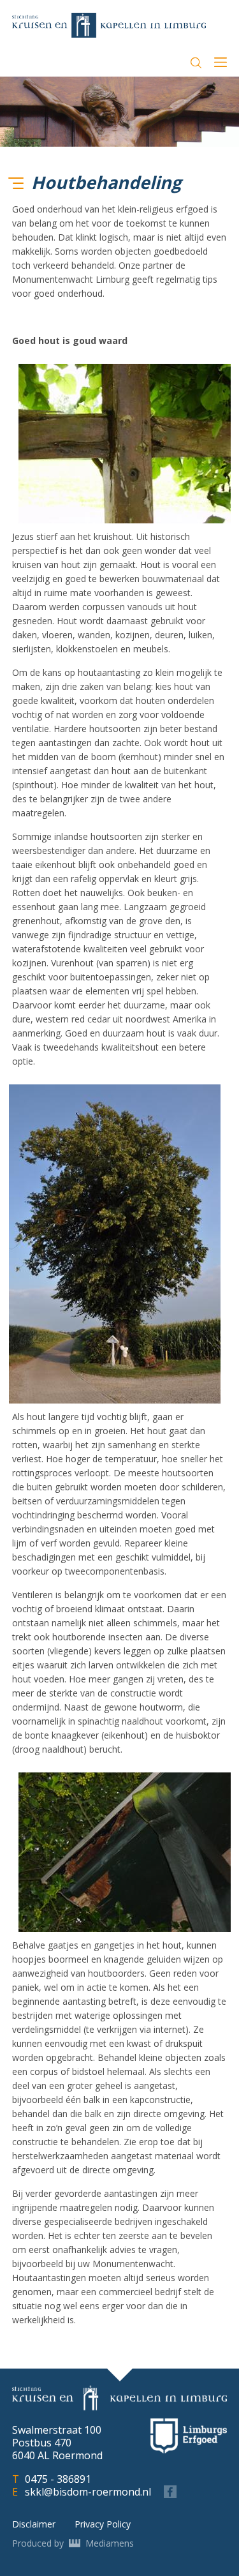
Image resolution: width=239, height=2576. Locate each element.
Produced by (73, 2543)
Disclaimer (34, 2524)
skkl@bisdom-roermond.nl (88, 2492)
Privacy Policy (103, 2524)
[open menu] (221, 64)
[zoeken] (196, 63)
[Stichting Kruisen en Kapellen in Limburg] (109, 25)
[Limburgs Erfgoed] (189, 2436)
